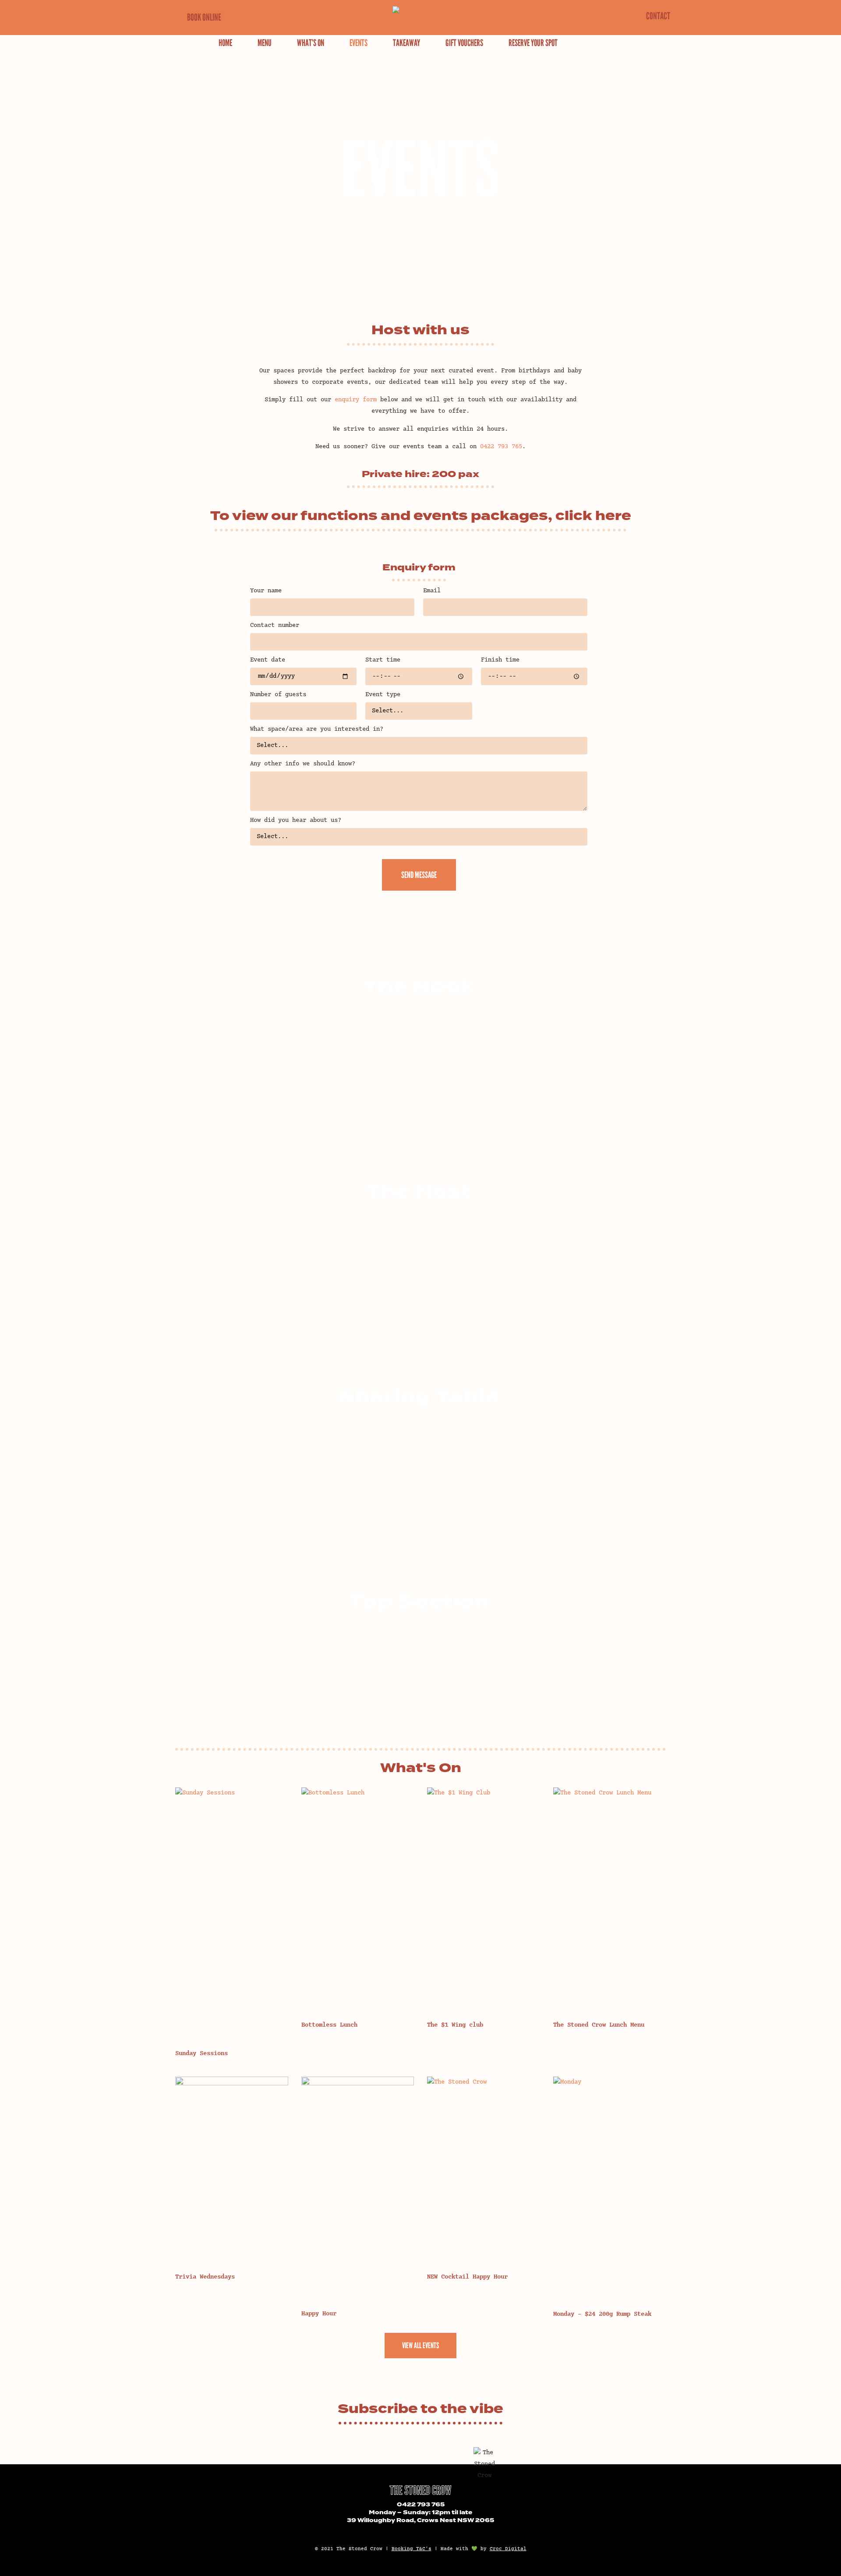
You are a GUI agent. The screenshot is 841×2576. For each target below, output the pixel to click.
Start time (383, 660)
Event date (268, 660)
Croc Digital (508, 2549)
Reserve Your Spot (533, 43)
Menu (265, 43)
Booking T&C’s (412, 2549)
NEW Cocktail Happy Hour (467, 2277)
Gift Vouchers (464, 43)
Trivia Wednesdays (205, 2277)
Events (359, 43)
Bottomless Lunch (329, 2025)
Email (432, 591)
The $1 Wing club (455, 2025)
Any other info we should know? (303, 764)
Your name (266, 591)
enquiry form (356, 400)
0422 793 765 (421, 2505)
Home (225, 43)
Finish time (500, 660)
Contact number (275, 626)
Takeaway (406, 43)
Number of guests (278, 695)
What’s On (311, 43)
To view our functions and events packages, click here (421, 516)
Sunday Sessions (201, 2054)
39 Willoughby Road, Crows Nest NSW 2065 (420, 2521)
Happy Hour (319, 2314)
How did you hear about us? (296, 821)
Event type (383, 695)
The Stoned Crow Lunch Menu (599, 2025)
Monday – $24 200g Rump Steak (602, 2314)
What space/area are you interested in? (317, 729)
